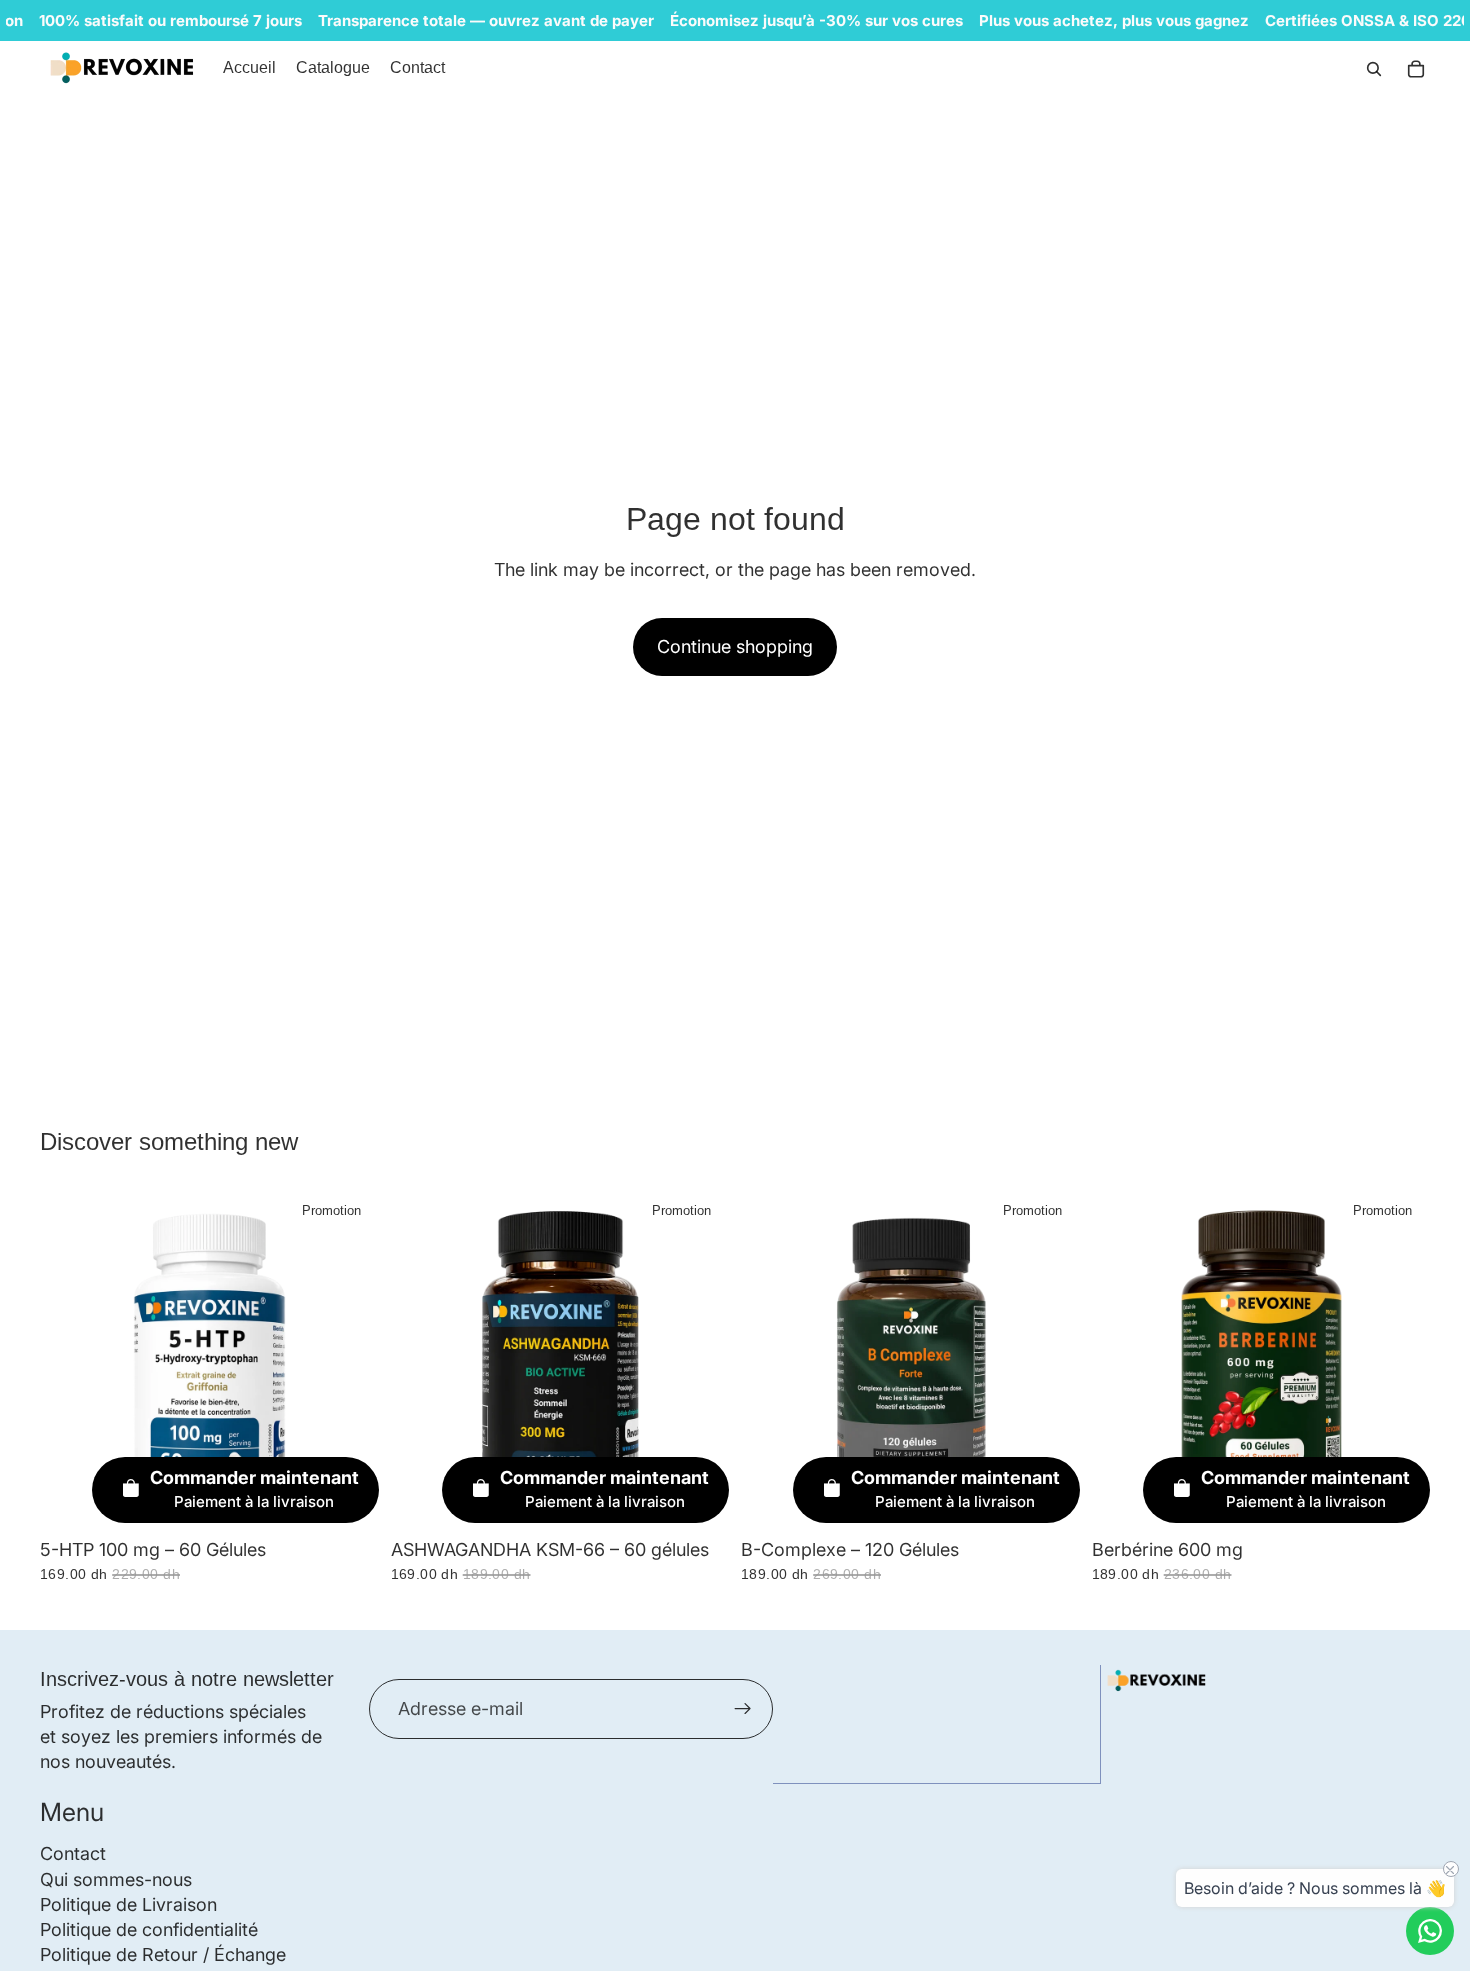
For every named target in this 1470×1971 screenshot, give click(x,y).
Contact (73, 1854)
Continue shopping (735, 646)
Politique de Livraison (128, 1904)
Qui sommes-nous (116, 1879)
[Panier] (1416, 69)
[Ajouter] (348, 1498)
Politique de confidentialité (149, 1929)
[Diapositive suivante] (1400, 1359)
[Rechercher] (1374, 69)
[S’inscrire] (743, 1709)
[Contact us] (1430, 1931)
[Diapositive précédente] (1122, 1359)
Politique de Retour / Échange (163, 1955)
